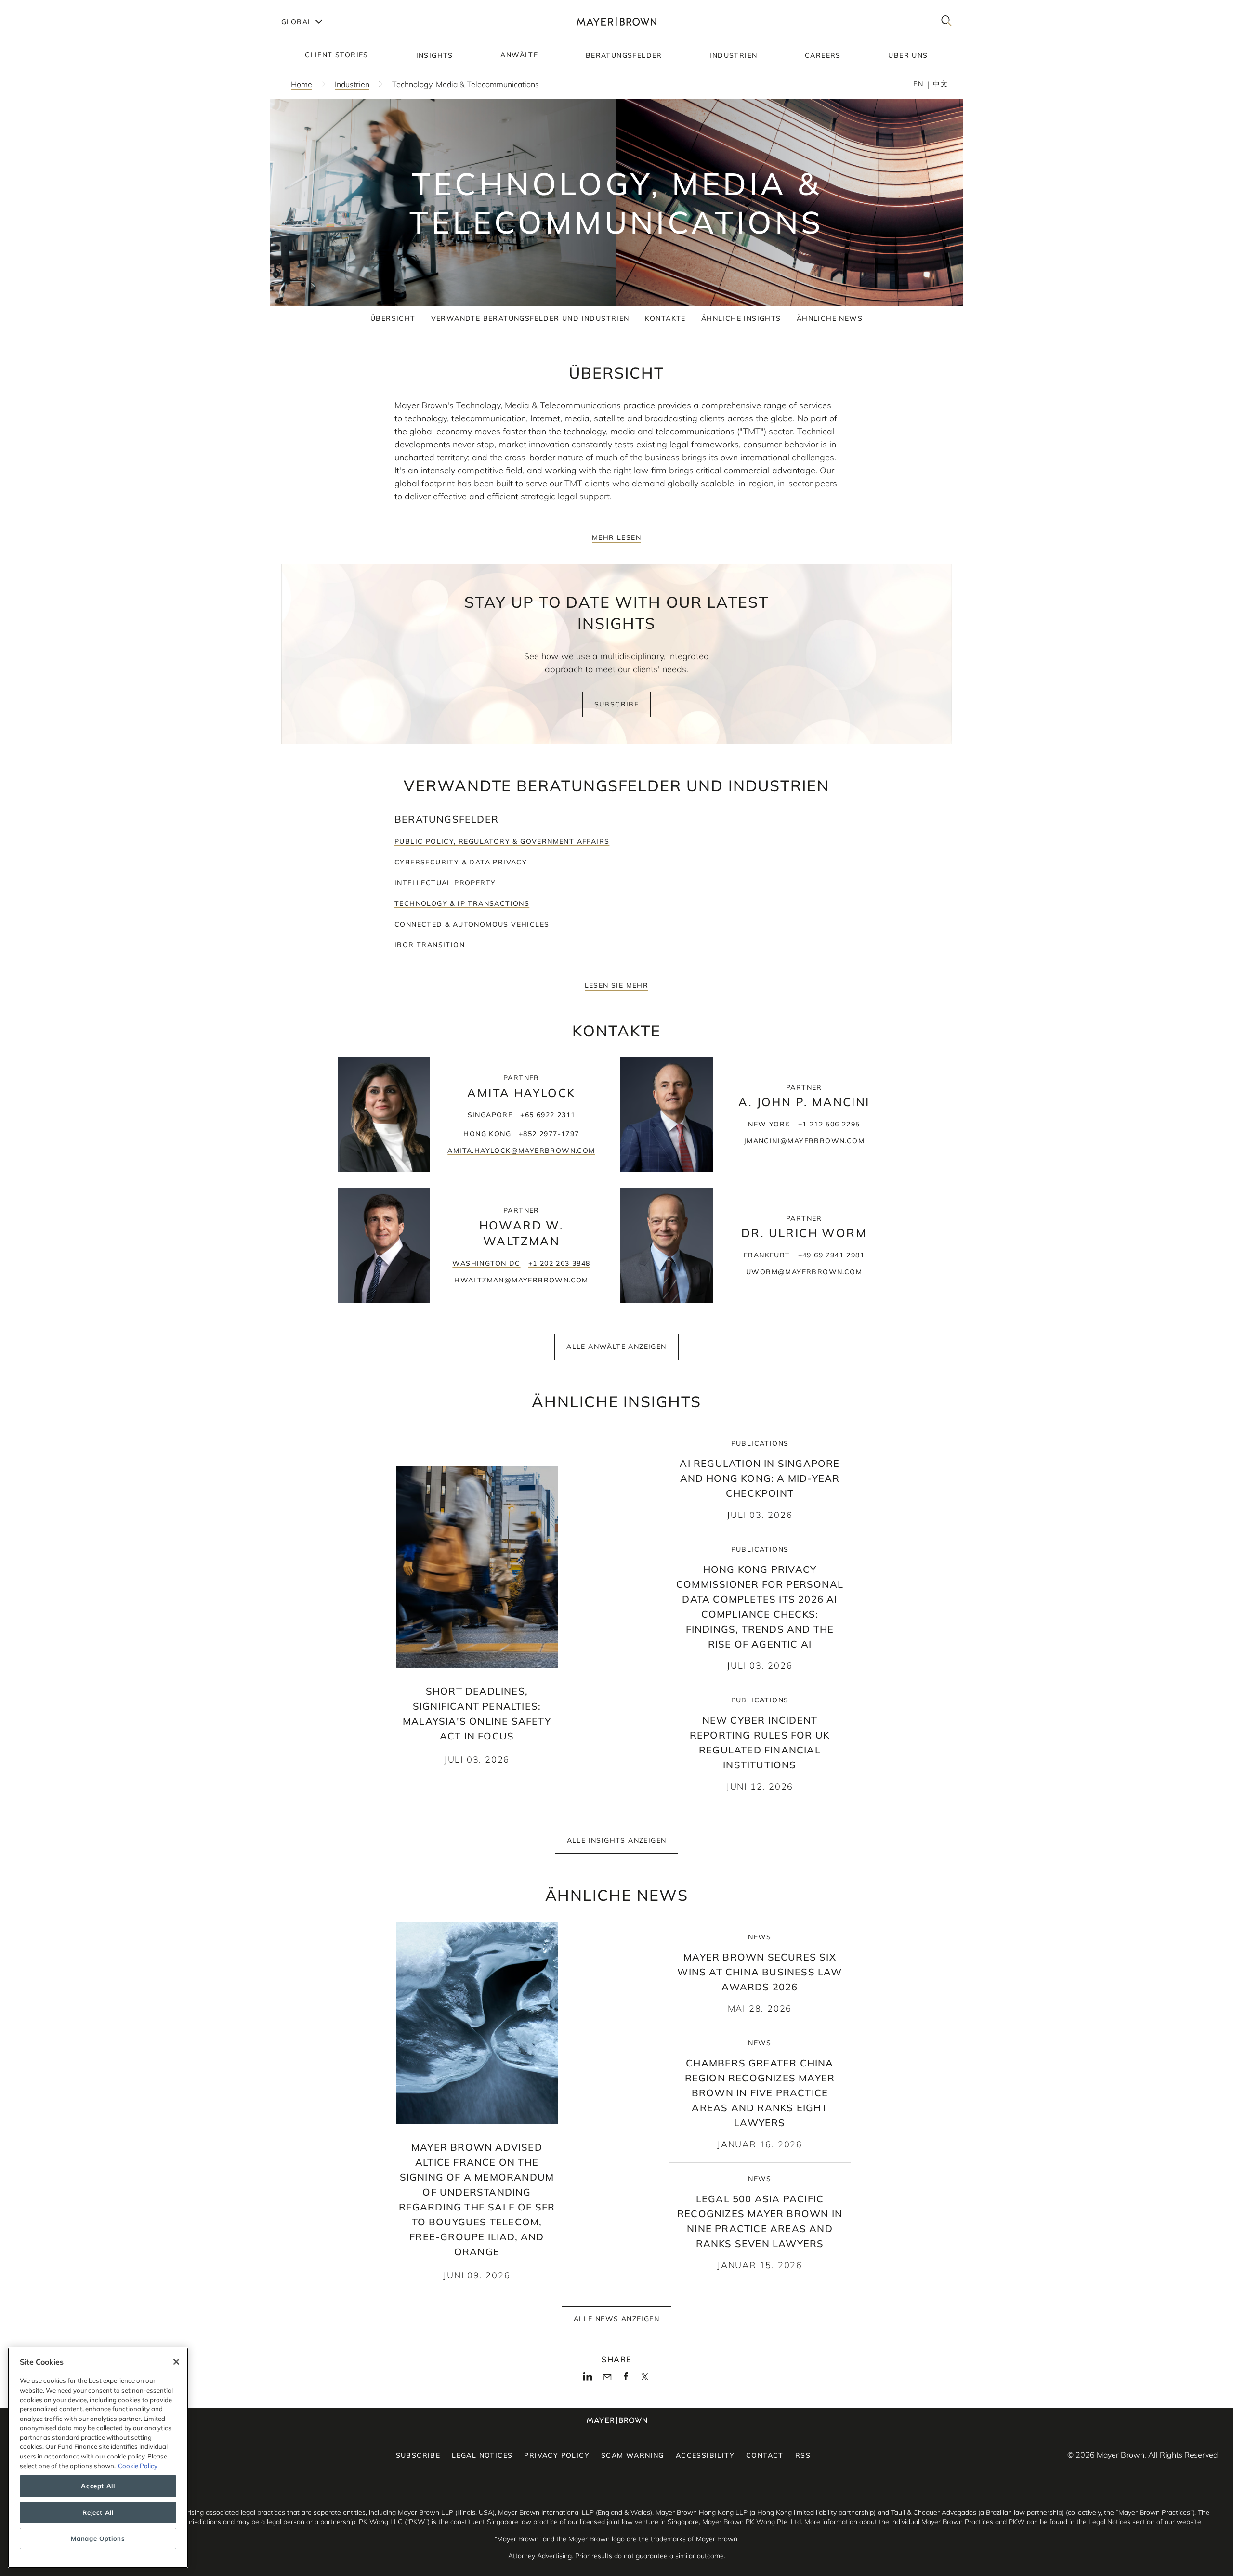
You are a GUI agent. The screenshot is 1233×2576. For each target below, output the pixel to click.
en (918, 84)
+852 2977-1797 (549, 1134)
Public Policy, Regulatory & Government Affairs (502, 841)
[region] (98, 2458)
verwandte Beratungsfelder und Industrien (530, 318)
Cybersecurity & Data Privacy (461, 862)
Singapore (490, 1115)
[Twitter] (645, 2380)
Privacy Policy (557, 2455)
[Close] (176, 2362)
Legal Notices (482, 2455)
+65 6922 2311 (548, 1115)
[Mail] (607, 2378)
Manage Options (98, 2538)
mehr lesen (616, 537)
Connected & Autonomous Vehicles (472, 924)
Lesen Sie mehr (617, 985)
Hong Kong (487, 1134)
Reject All (98, 2512)
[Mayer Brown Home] (616, 21)
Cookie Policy (138, 2466)
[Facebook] (626, 2379)
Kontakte (665, 318)
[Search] (946, 21)
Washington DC (486, 1263)
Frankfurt (767, 1255)
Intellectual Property (445, 883)
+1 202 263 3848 (559, 1263)
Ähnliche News (830, 318)
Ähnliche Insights (741, 318)
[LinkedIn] (588, 2379)
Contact (765, 2455)
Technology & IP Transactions (462, 903)
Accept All (98, 2486)
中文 (940, 84)
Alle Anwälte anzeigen (616, 1347)
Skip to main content (47, 8)
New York (769, 1124)
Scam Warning (633, 2455)
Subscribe (617, 704)
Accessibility (705, 2455)
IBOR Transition (430, 945)
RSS (803, 2455)
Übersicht (393, 318)
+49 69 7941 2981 (831, 1255)
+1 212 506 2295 (829, 1124)
